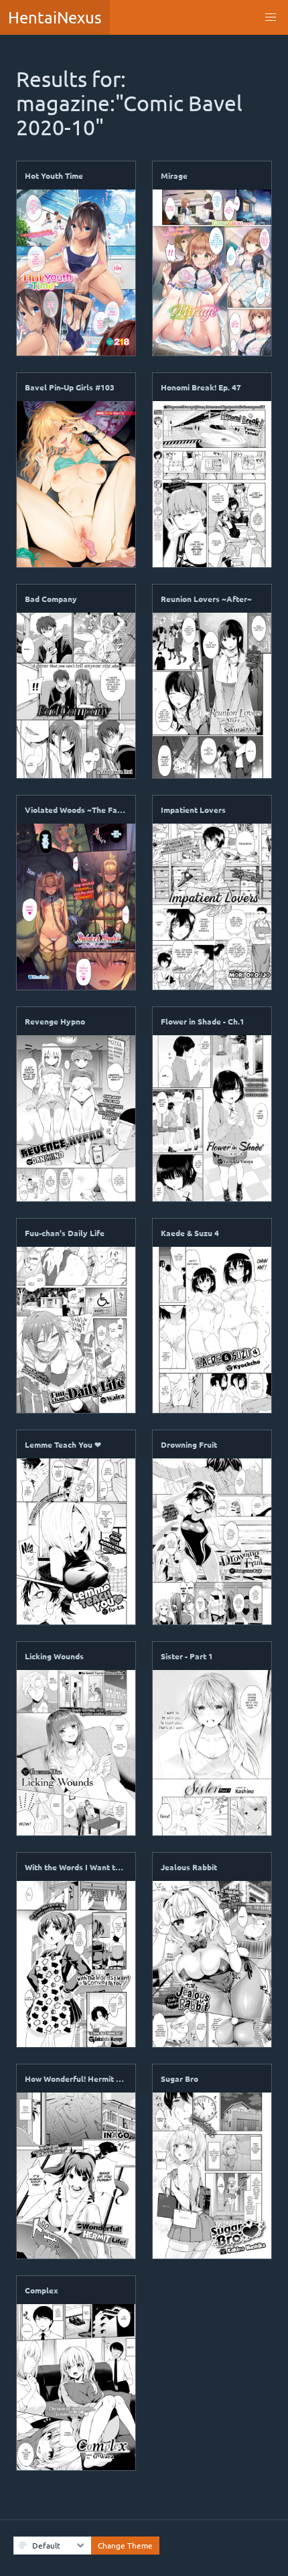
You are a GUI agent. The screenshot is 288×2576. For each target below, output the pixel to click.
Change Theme (125, 2545)
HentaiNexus (55, 17)
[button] (271, 17)
